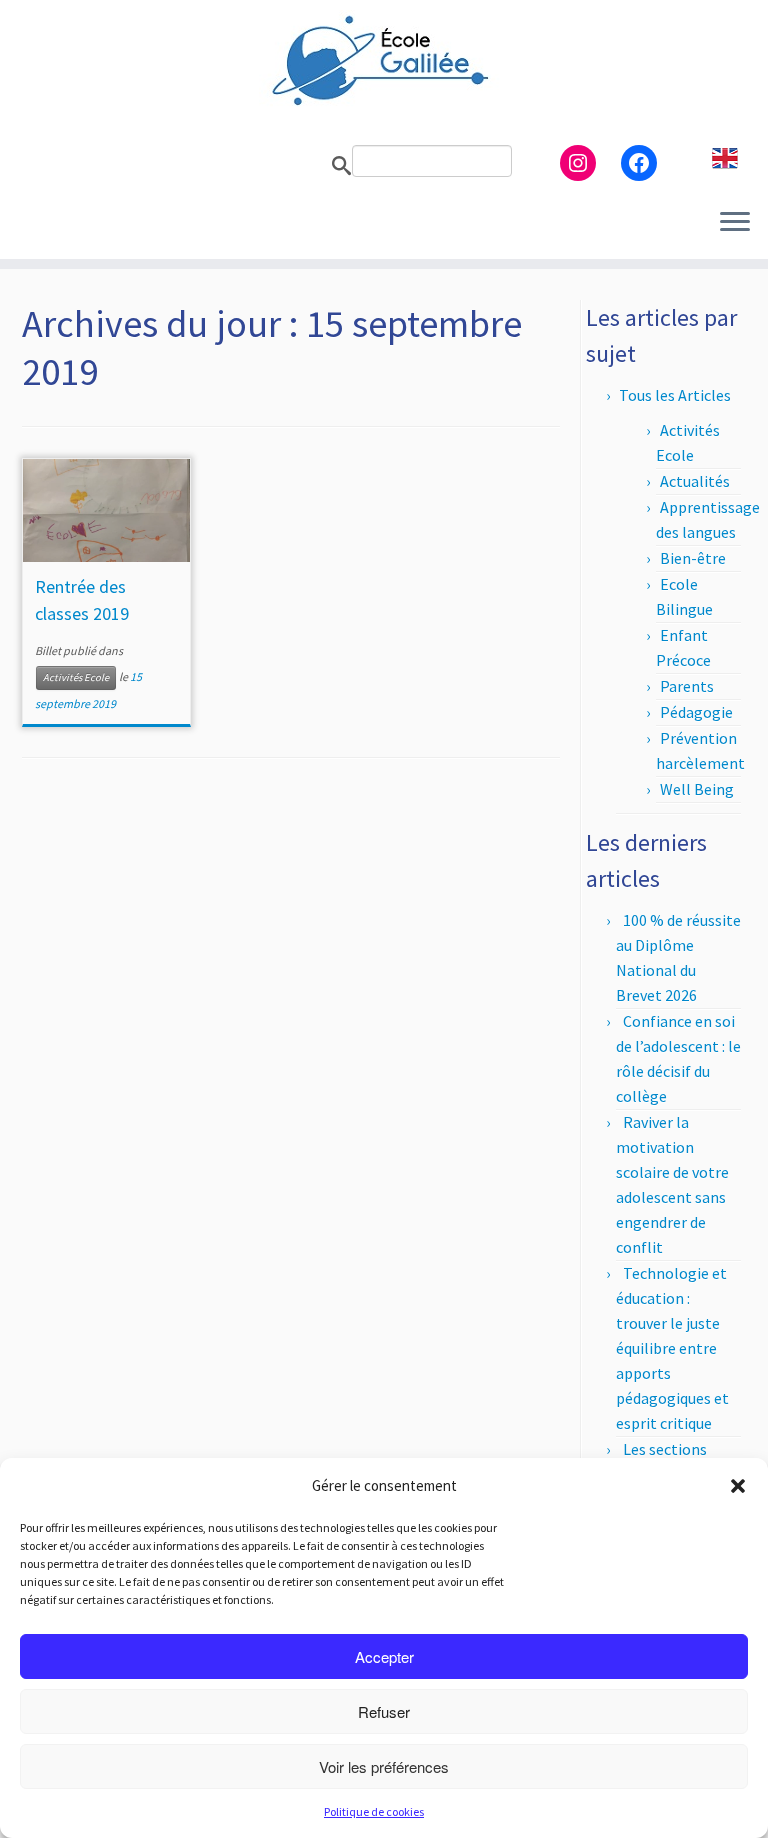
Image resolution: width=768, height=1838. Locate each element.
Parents (687, 686)
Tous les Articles (675, 395)
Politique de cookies (374, 1811)
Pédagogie (696, 712)
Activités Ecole (76, 677)
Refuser (384, 1711)
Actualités (695, 481)
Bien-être (693, 558)
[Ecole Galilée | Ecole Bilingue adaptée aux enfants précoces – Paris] (384, 60)
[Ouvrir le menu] (735, 223)
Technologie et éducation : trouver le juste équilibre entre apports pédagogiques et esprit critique (672, 1348)
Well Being (697, 789)
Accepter (384, 1656)
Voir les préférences (384, 1766)
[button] (738, 1486)
